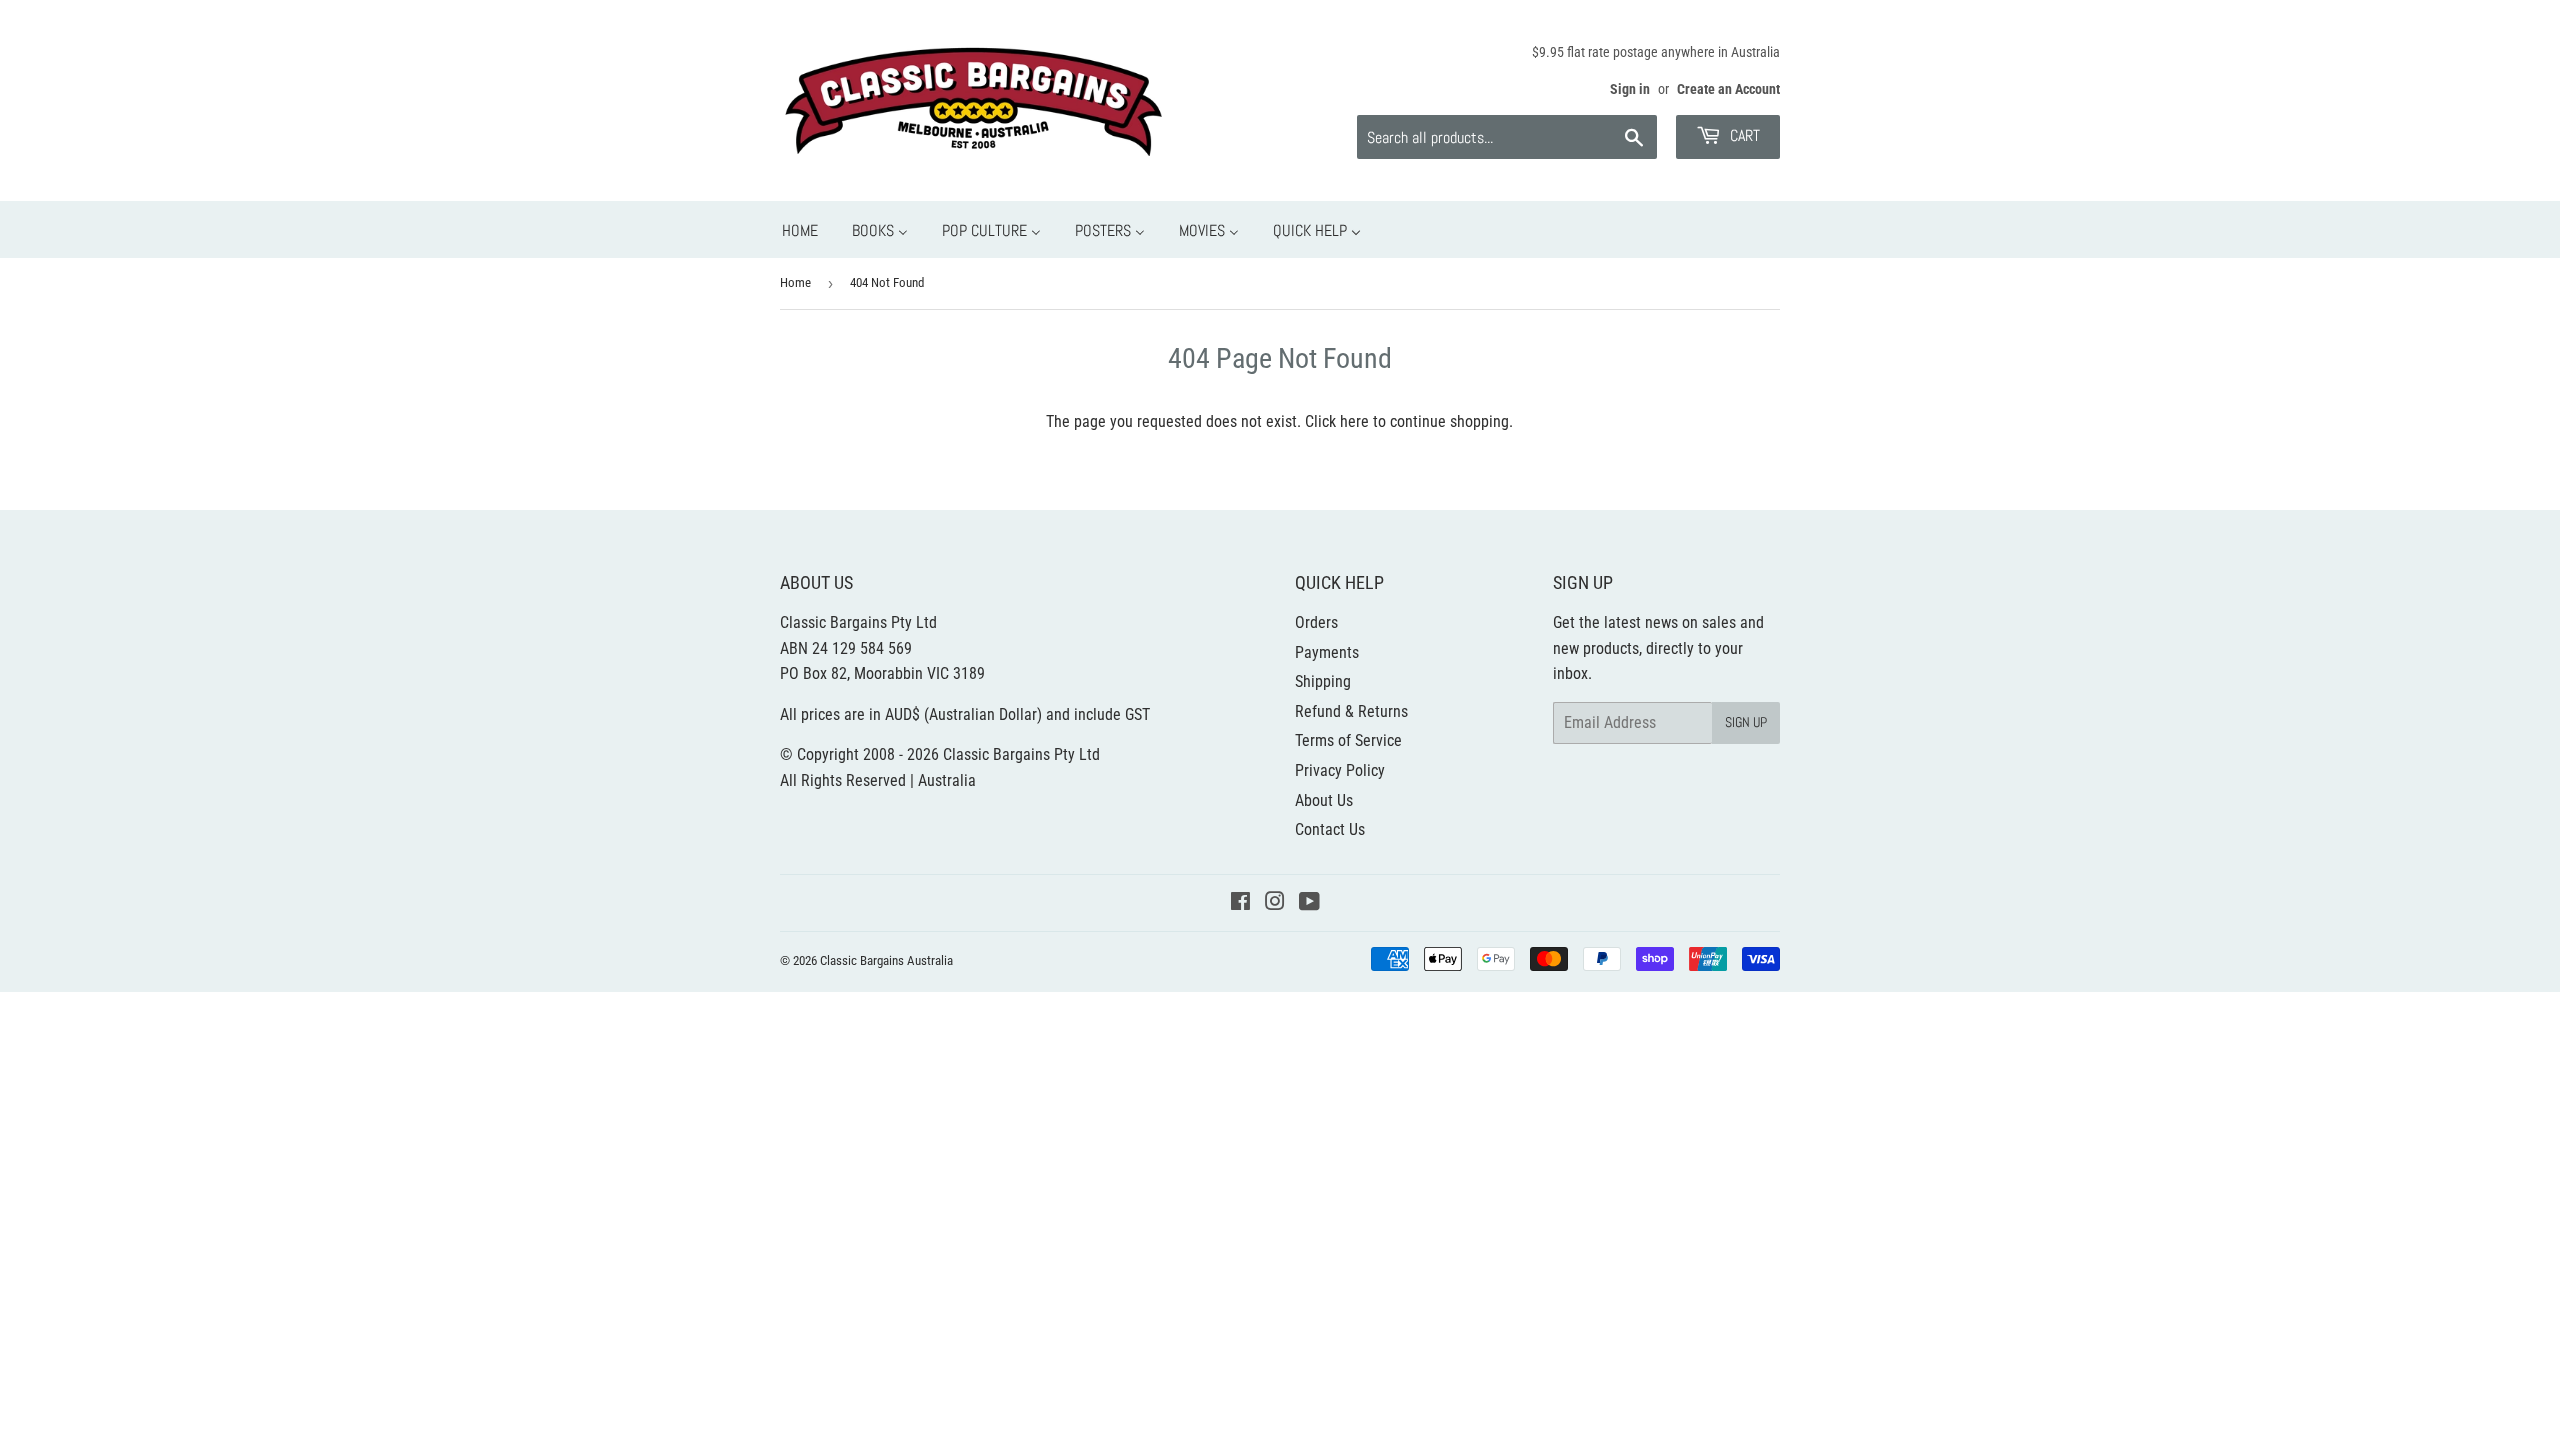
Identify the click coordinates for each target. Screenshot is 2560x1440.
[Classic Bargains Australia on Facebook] (1240, 903)
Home (795, 282)
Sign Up (1746, 722)
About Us (1324, 800)
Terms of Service (1348, 740)
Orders (1316, 622)
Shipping (1323, 681)
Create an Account (1728, 89)
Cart (1743, 135)
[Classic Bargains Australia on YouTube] (1309, 903)
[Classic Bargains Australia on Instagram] (1275, 903)
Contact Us (1330, 829)
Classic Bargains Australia (886, 960)
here (1354, 421)
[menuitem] (800, 229)
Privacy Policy (1340, 770)
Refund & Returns (1351, 711)
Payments (1327, 652)
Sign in (1630, 89)
